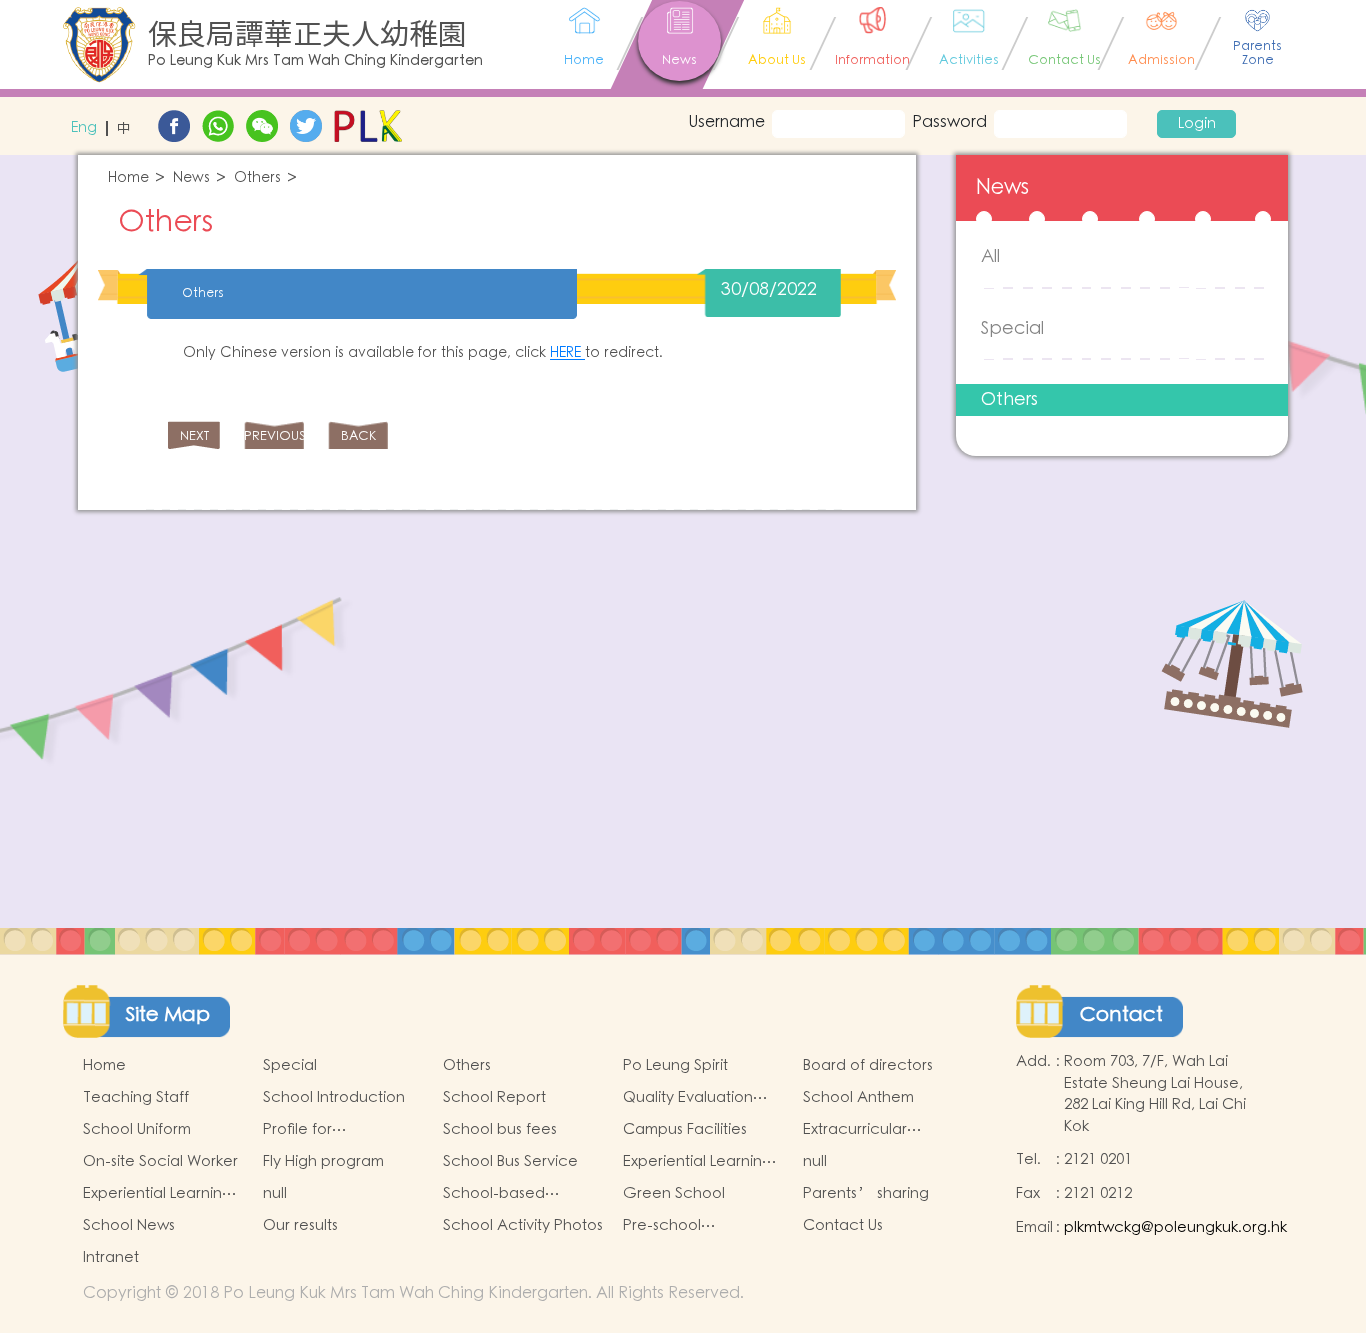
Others (257, 178)
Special (1012, 328)
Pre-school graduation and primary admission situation (687, 1226)
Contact (1121, 1015)
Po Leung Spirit (675, 1065)
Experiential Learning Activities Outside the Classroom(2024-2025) (701, 1162)
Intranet (111, 1257)
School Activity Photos (523, 1225)
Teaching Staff (136, 1097)
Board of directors (868, 1065)
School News (129, 1225)
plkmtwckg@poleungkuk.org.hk (1175, 1227)
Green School (674, 1193)
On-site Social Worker (160, 1161)
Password (949, 122)
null (815, 1161)
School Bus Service (510, 1161)
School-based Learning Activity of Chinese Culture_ (512, 1194)
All (990, 256)
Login (1197, 124)
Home (128, 178)
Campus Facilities (685, 1129)
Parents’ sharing (866, 1193)
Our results (300, 1225)
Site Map (168, 1015)
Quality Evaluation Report (688, 1098)
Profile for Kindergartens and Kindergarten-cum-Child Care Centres (332, 1130)
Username (721, 122)
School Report (494, 1097)
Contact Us (843, 1225)
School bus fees (500, 1129)
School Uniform (137, 1129)
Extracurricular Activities (855, 1130)
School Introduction (334, 1097)
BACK (358, 436)
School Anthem (858, 1097)
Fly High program (323, 1161)
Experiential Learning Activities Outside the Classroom (159, 1194)
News (191, 178)
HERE (567, 353)
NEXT (194, 436)
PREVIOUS (274, 436)
